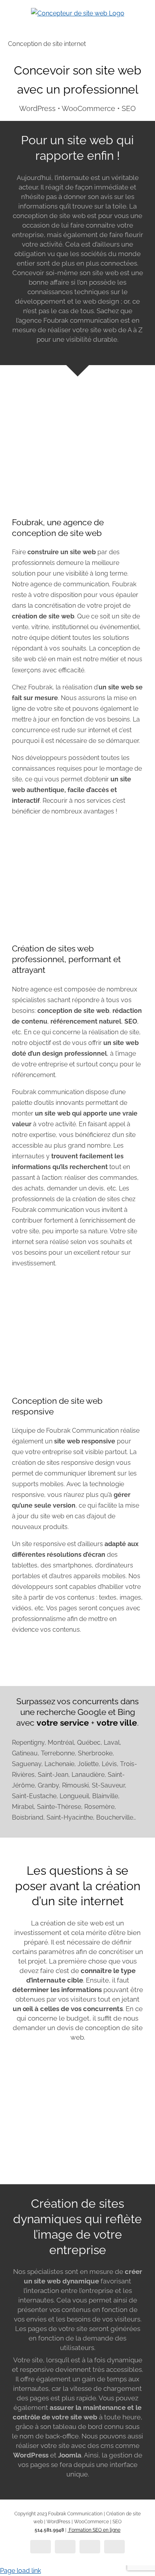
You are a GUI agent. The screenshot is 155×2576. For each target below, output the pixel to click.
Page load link (20, 2571)
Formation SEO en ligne (94, 2530)
